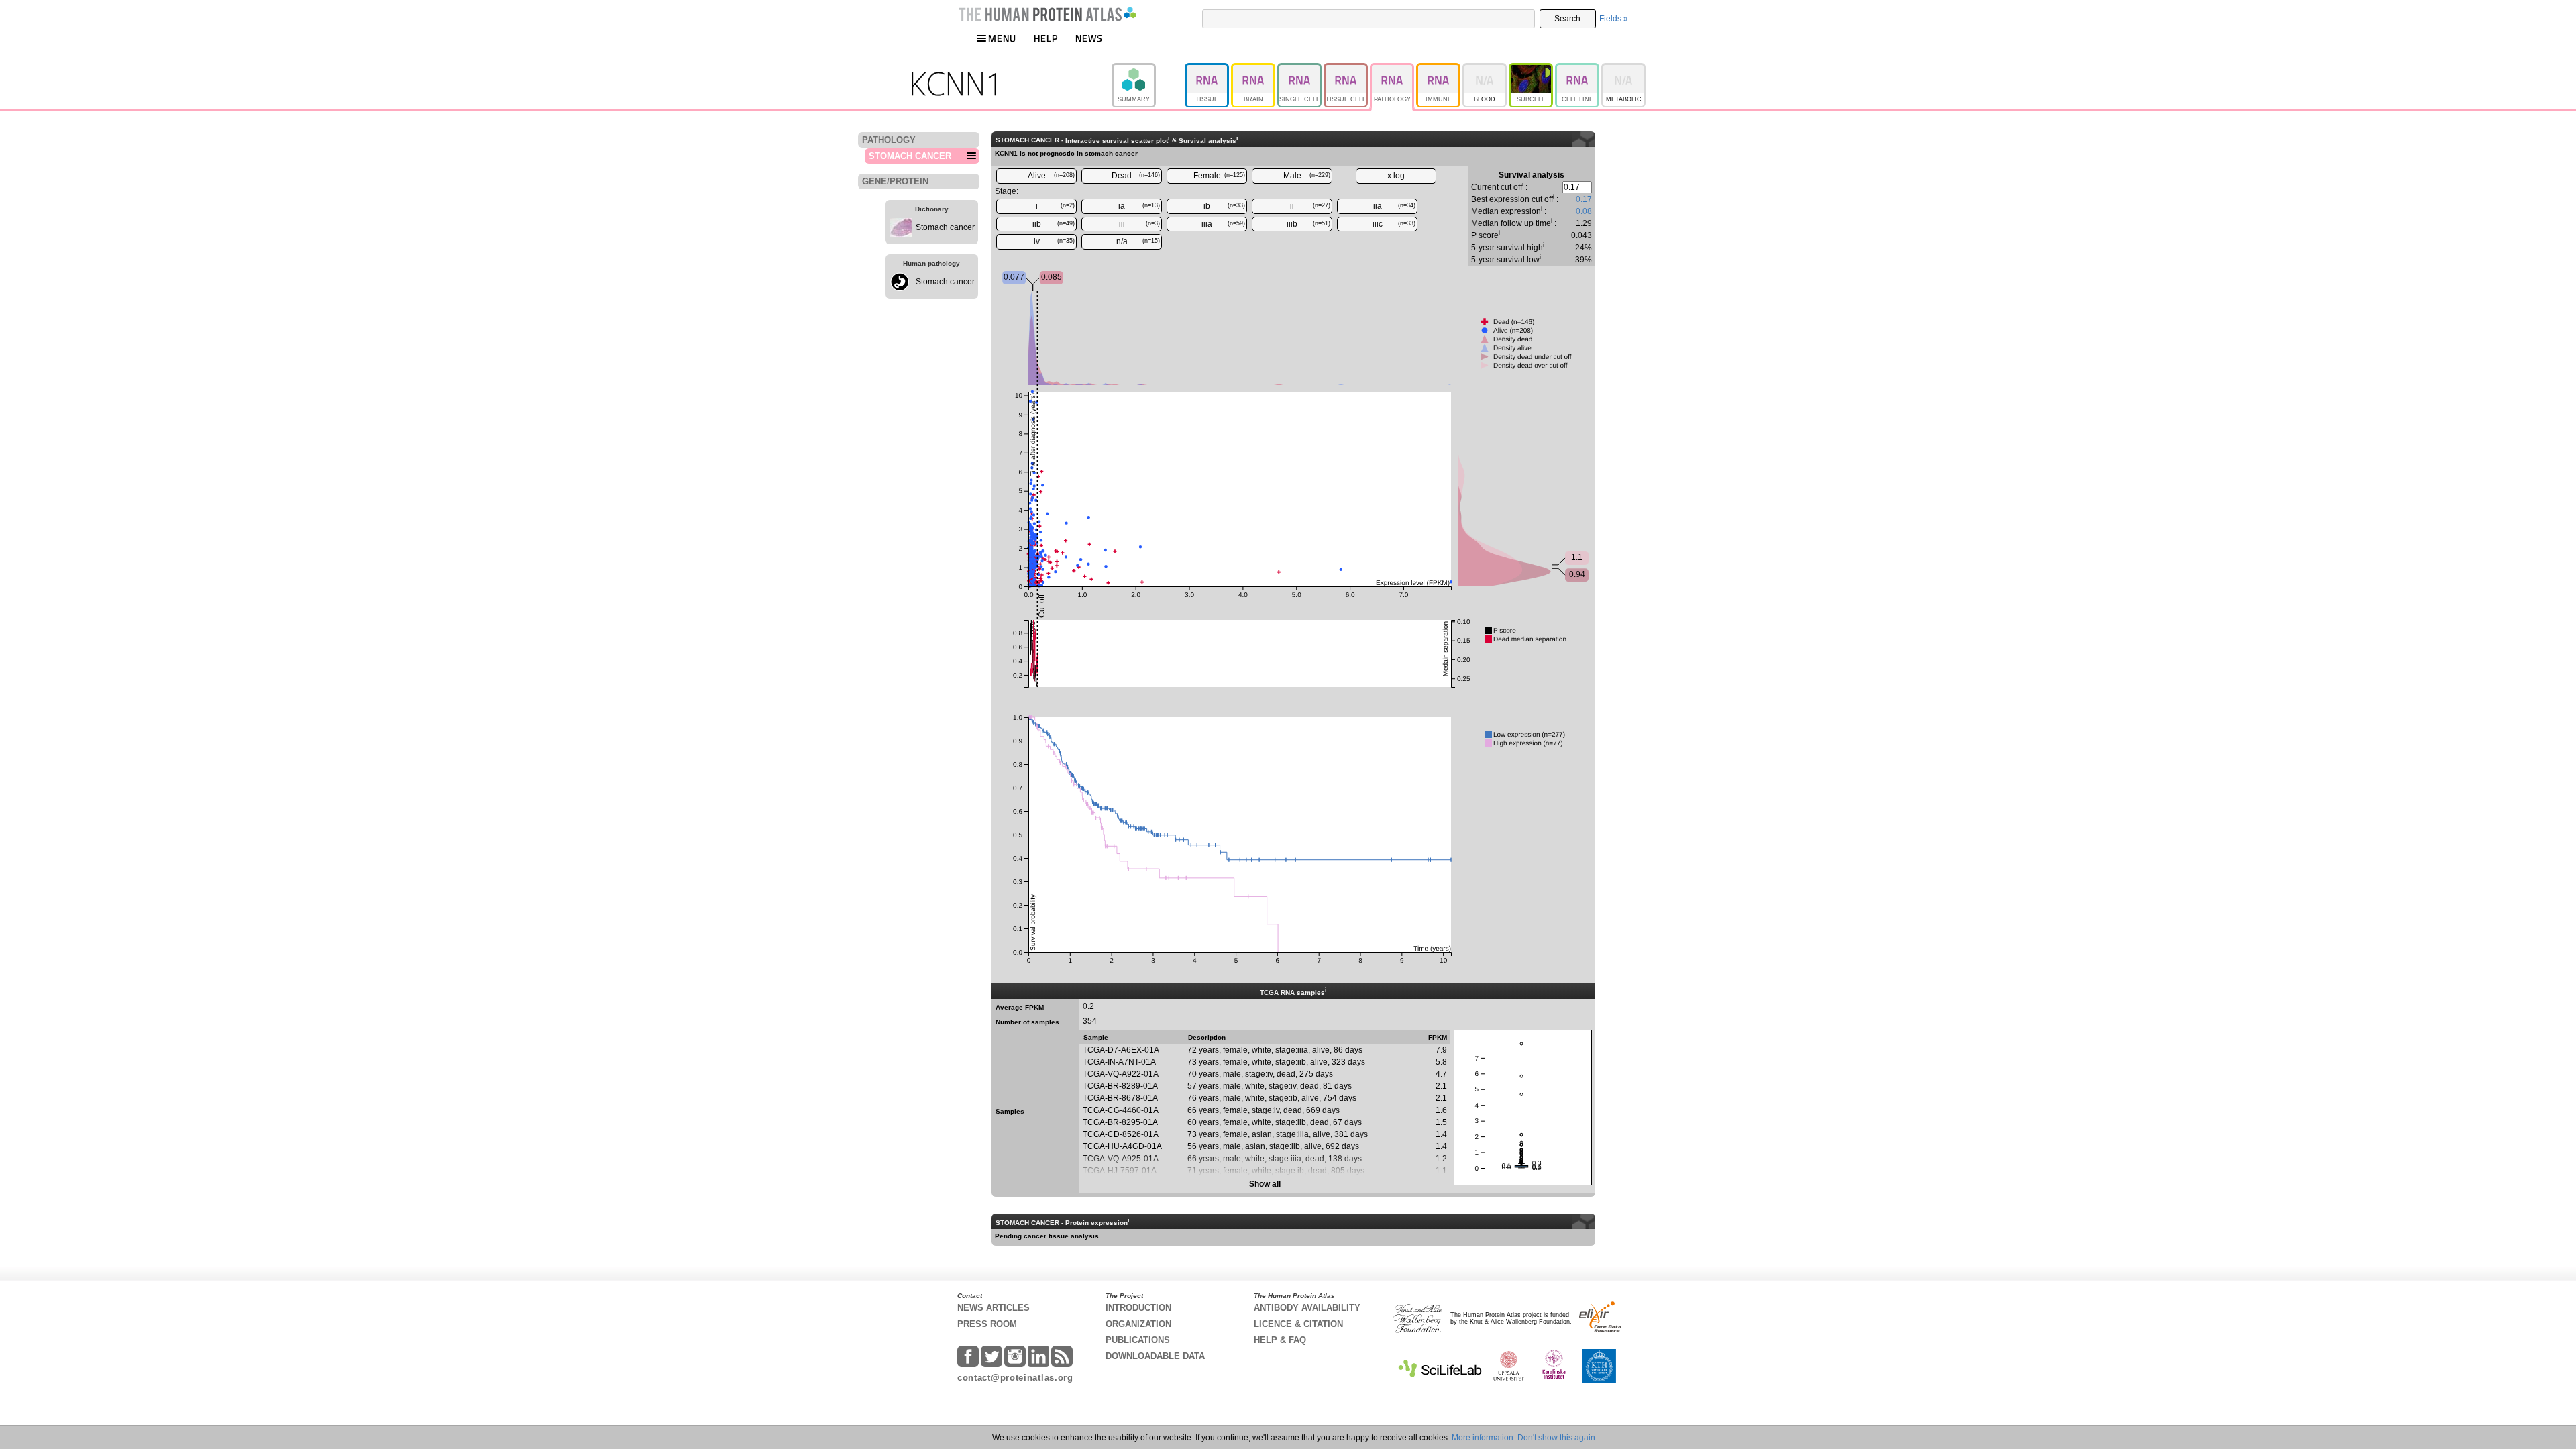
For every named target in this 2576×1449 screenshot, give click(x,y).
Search (1567, 19)
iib (1054, 224)
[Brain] (1254, 69)
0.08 (1584, 211)
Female (1220, 176)
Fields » (1614, 19)
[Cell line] (1578, 69)
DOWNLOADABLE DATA (1155, 1356)
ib (1224, 206)
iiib (1308, 224)
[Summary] (1148, 69)
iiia (1223, 224)
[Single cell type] (1300, 69)
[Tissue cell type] (1347, 69)
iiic (1394, 224)
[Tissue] (1208, 69)
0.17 (1584, 199)
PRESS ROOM (987, 1324)
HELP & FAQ (1280, 1340)
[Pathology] (1393, 69)
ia (1139, 206)
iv (1055, 241)
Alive (1052, 176)
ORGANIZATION (1138, 1324)
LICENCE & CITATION (1298, 1324)
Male (1307, 176)
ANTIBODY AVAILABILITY (1307, 1308)
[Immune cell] (1439, 69)
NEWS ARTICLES (994, 1308)
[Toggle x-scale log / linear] (1396, 176)
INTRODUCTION (1138, 1308)
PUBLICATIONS (1138, 1340)
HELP (1046, 38)
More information (1483, 1438)
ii (1310, 206)
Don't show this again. (1557, 1438)
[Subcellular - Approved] (1532, 69)
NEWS (1089, 38)
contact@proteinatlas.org (1015, 1378)
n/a (1138, 241)
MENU (1002, 38)
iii (1140, 224)
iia (1395, 206)
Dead (1136, 176)
